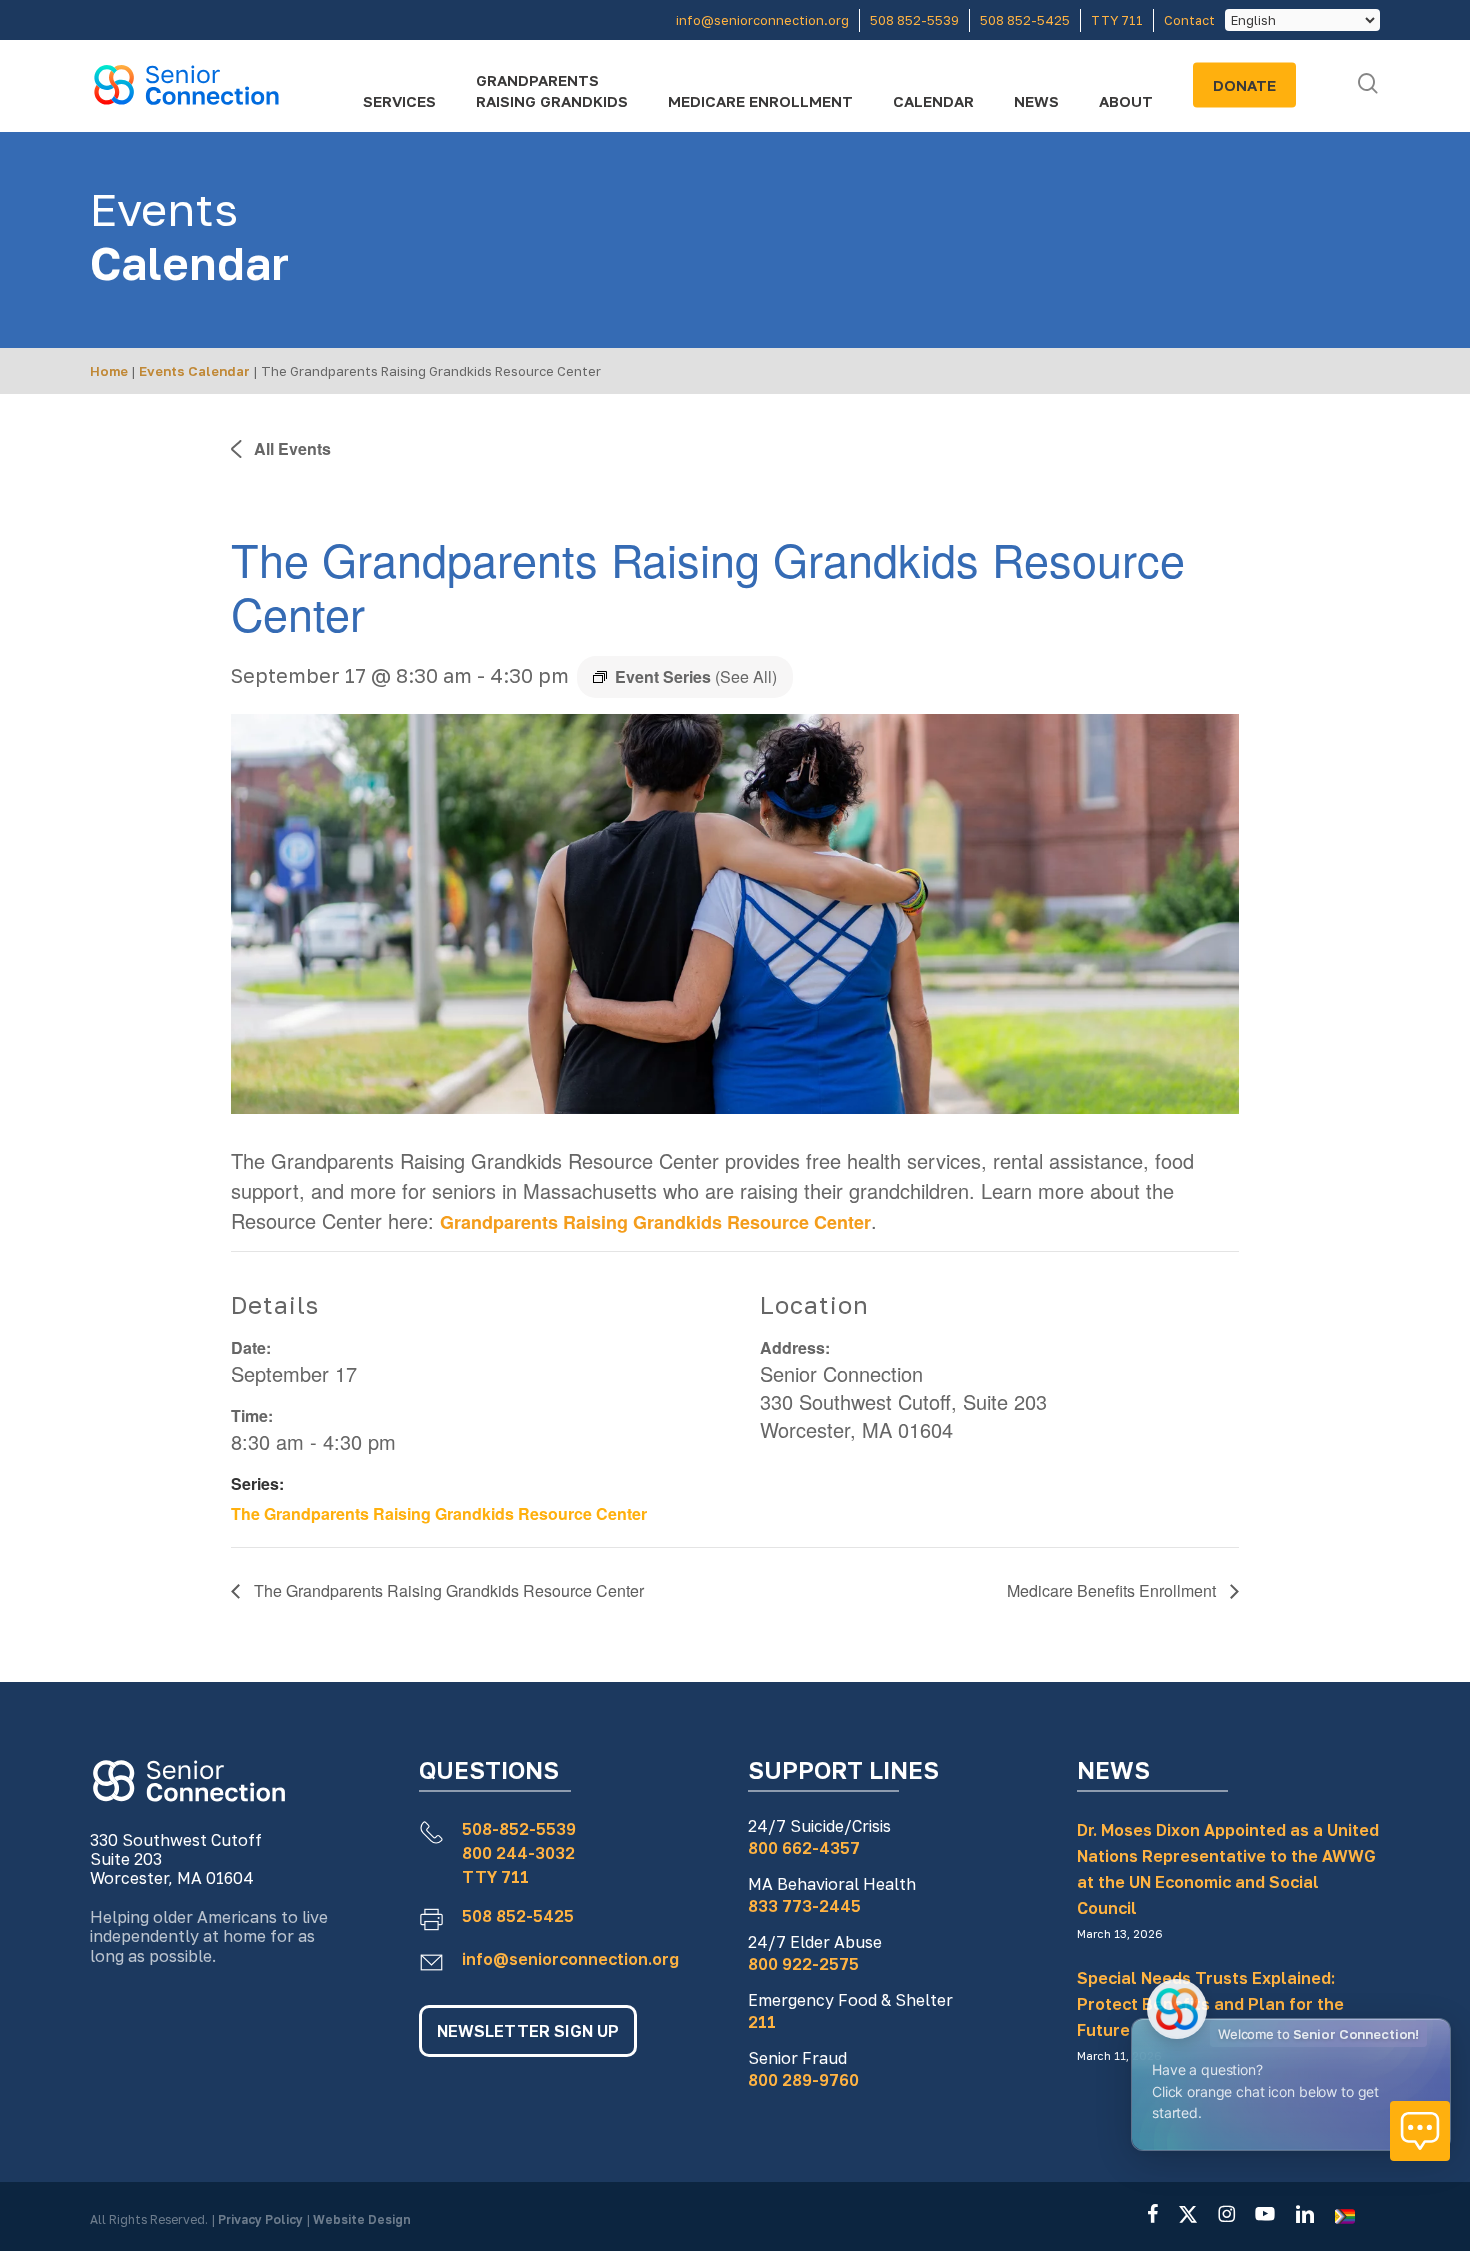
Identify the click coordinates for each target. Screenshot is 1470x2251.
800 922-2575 (803, 1964)
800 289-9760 (803, 2080)
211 (762, 2022)
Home (109, 371)
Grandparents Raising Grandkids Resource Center (655, 1222)
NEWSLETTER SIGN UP (528, 2031)
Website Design (362, 2219)
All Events (290, 448)
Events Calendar (194, 371)
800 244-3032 (518, 1853)
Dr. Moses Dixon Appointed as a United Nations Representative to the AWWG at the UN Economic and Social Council (1228, 1869)
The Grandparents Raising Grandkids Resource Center (439, 1513)
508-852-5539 (519, 1829)
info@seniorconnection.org (570, 1959)
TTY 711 (495, 1877)
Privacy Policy (262, 2219)
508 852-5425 (518, 1916)
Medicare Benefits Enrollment (1113, 1590)
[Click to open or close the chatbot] (1420, 2131)
